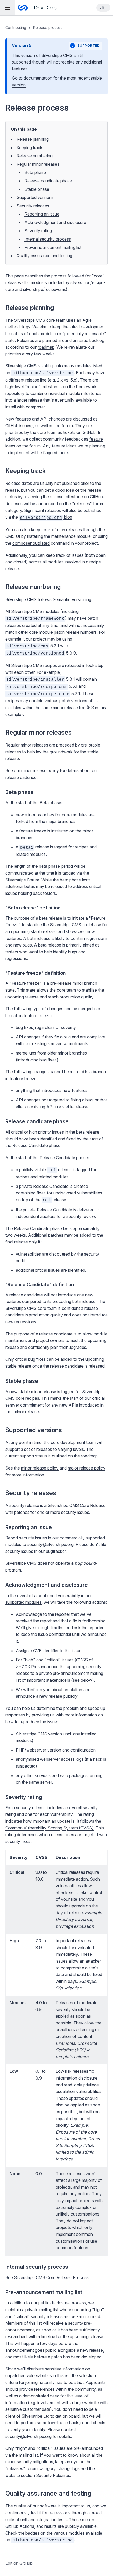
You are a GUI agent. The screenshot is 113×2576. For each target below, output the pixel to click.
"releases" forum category (30, 2468)
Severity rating (38, 231)
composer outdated (31, 543)
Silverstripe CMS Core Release (76, 1505)
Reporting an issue (42, 214)
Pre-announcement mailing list (53, 247)
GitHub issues (18, 426)
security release (31, 1808)
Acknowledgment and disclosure (55, 222)
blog (46, 517)
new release (51, 1696)
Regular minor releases (38, 164)
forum (67, 426)
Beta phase (35, 172)
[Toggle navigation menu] (8, 8)
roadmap (46, 347)
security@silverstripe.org (50, 1544)
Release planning (33, 139)
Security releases (33, 206)
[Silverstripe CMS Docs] (37, 8)
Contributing (16, 28)
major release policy (87, 1468)
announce (25, 1696)
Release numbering (35, 156)
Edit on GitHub (19, 2563)
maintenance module (71, 536)
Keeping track (29, 148)
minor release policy (40, 770)
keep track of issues (65, 555)
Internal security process (48, 239)
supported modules (23, 1602)
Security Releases (53, 2475)
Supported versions (35, 197)
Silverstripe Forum (22, 880)
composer (35, 407)
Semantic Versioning (72, 599)
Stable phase (37, 189)
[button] (56, 1296)
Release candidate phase (48, 181)
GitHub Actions (20, 2526)
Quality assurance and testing (44, 256)
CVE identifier (46, 1651)
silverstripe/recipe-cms (45, 289)
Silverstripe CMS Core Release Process (51, 2277)
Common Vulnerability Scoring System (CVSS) (49, 1828)
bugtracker (56, 1551)
